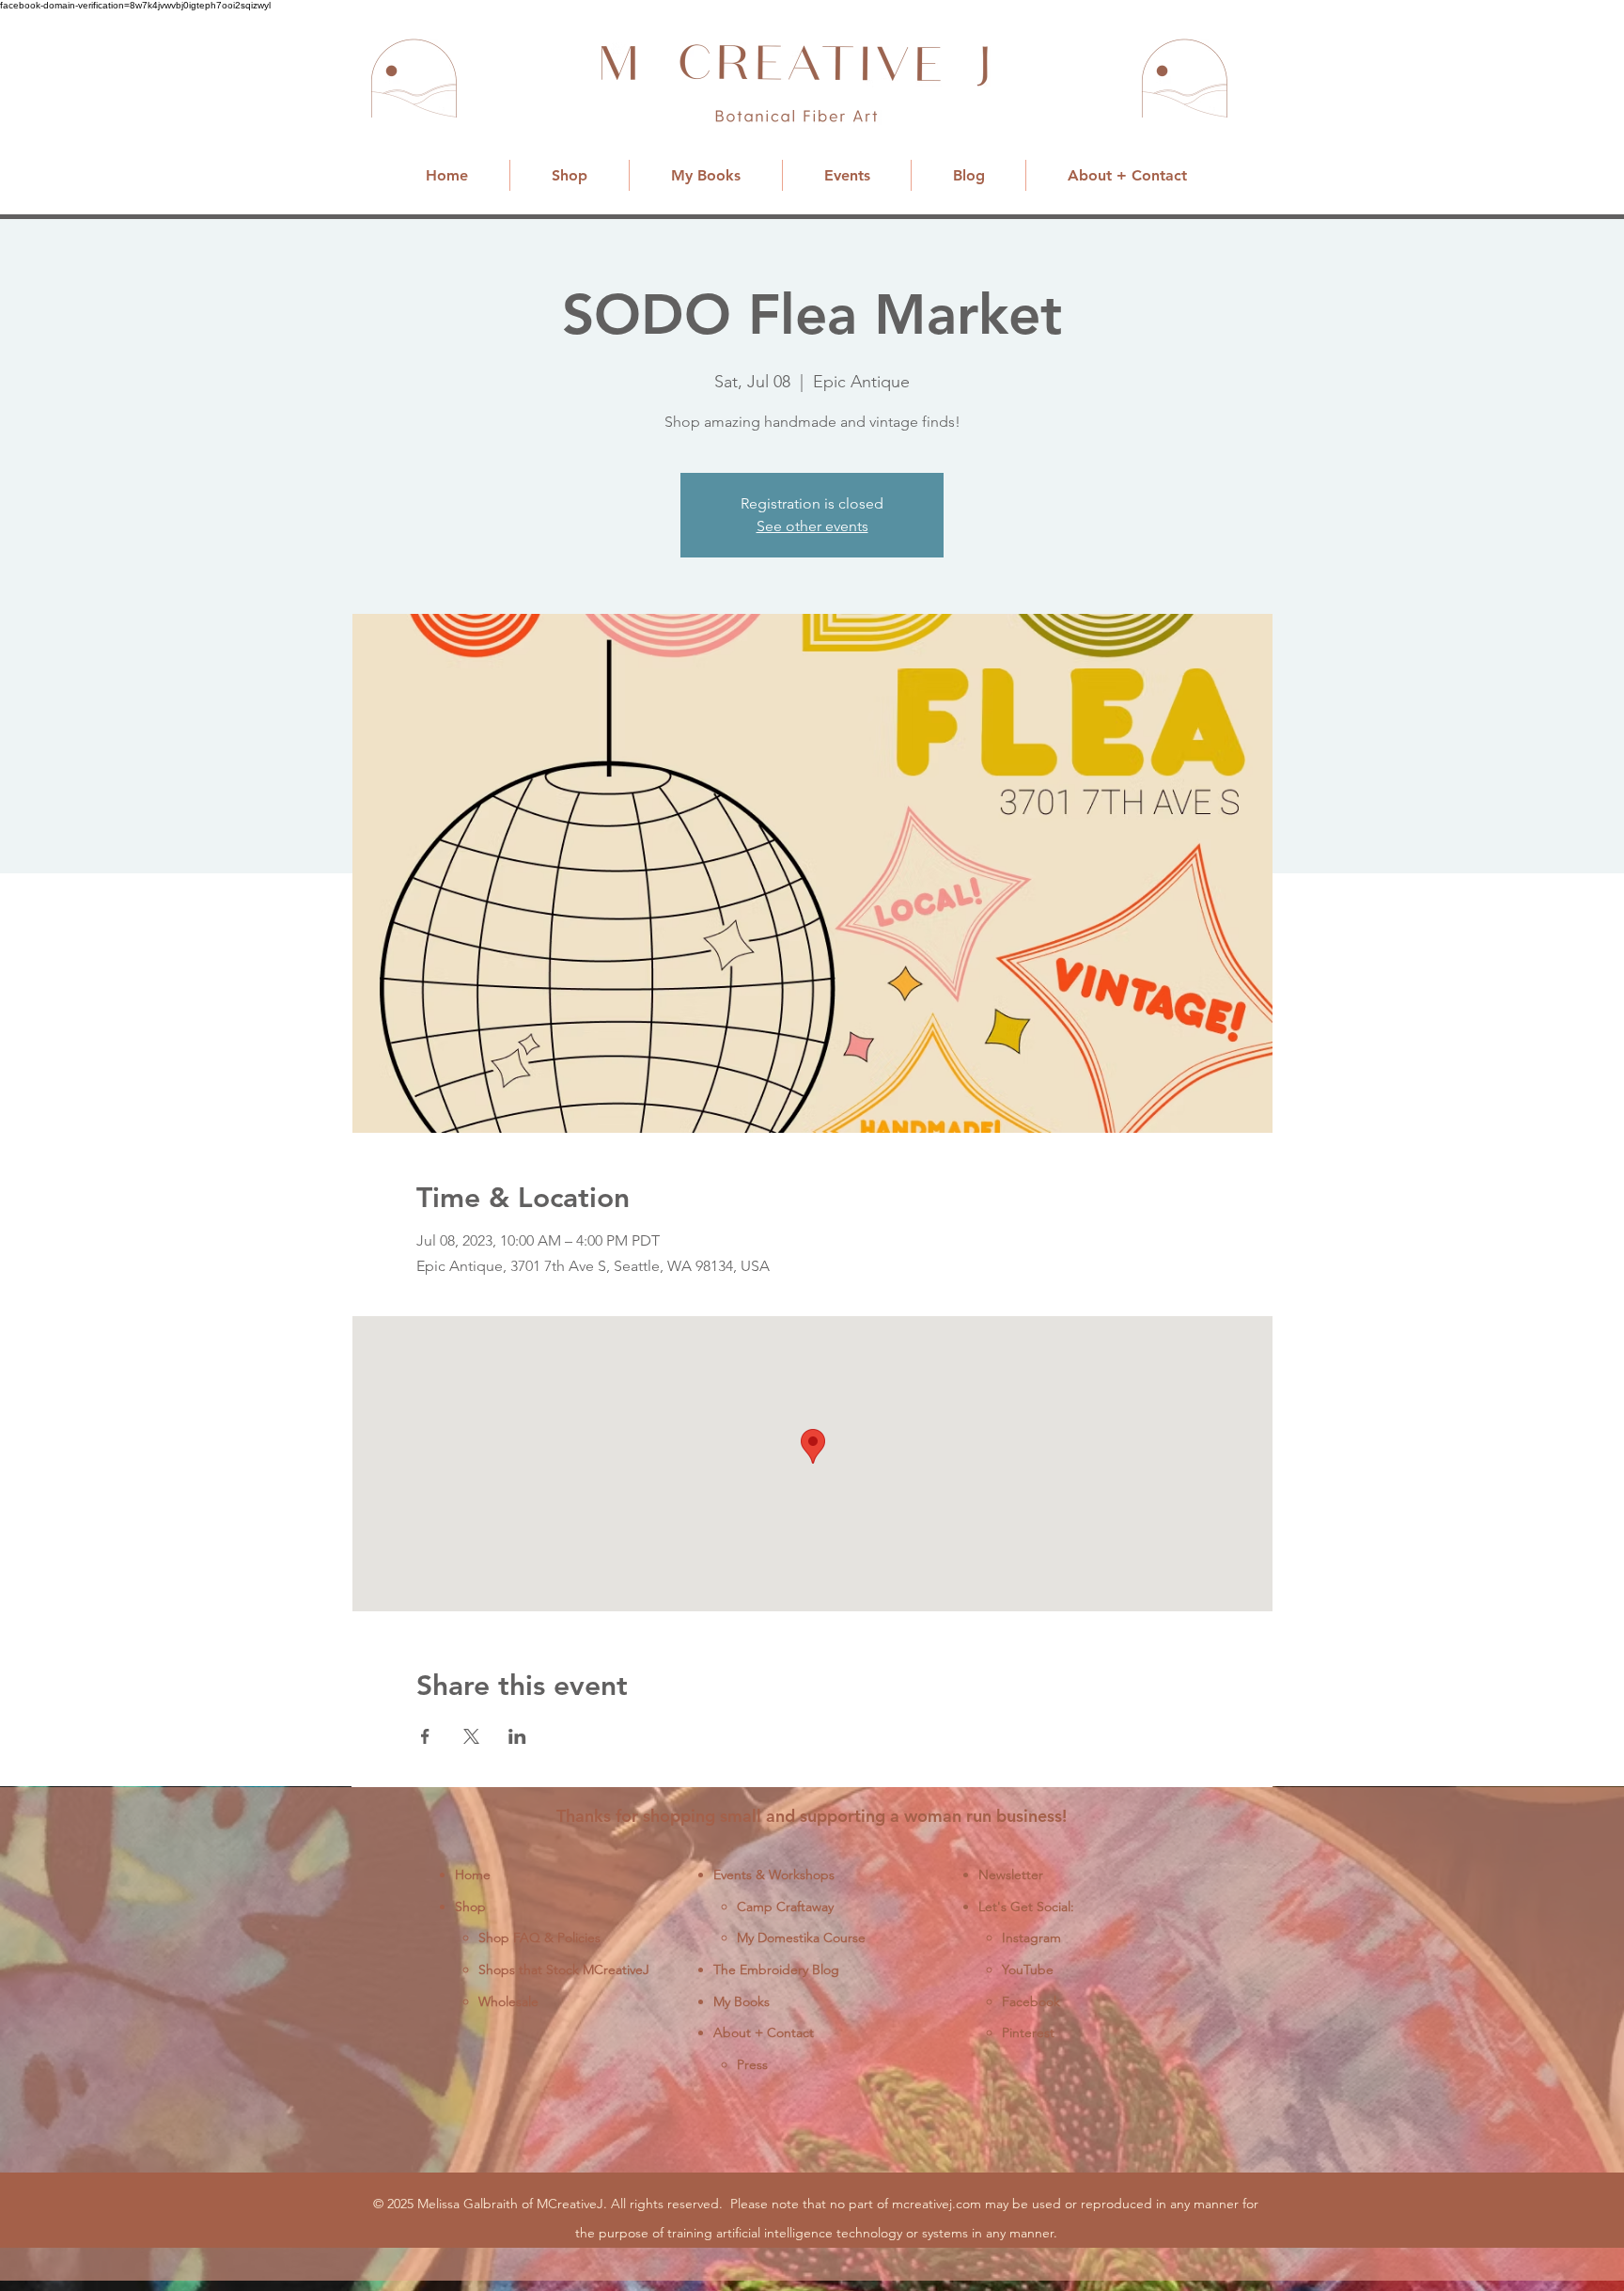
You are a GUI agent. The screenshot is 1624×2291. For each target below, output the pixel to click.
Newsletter (1011, 1875)
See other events (812, 526)
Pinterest (1028, 2032)
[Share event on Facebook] (425, 1736)
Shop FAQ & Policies (539, 1938)
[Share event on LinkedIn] (517, 1736)
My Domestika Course (801, 1938)
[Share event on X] (471, 1736)
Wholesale (508, 2001)
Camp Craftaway (785, 1907)
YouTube (1028, 1969)
